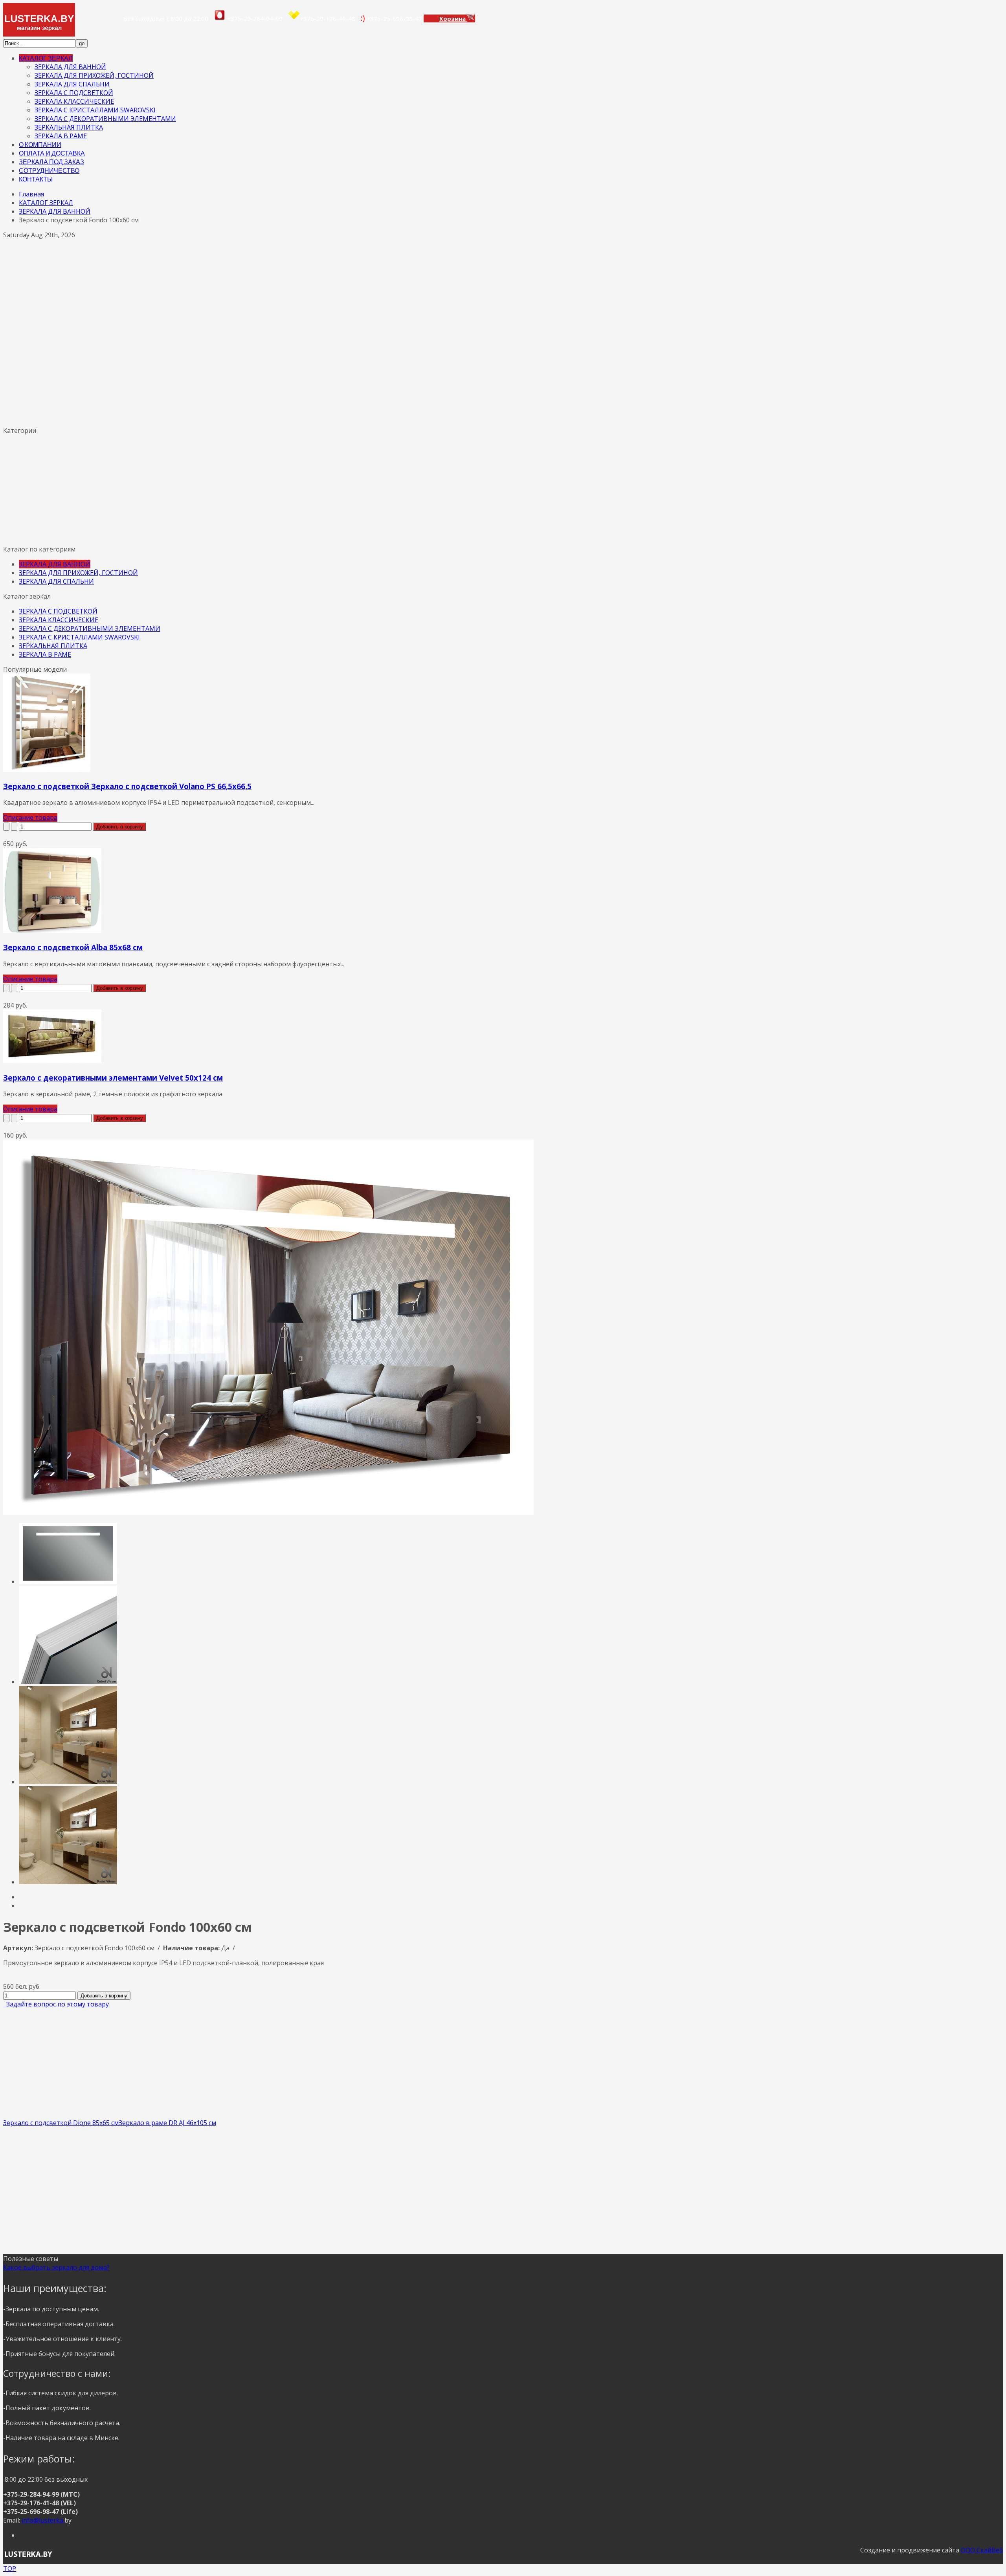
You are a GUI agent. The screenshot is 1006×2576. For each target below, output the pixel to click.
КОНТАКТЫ (36, 179)
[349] (68, 1782)
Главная (31, 194)
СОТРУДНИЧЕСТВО (49, 170)
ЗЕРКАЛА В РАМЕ (61, 136)
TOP (10, 2569)
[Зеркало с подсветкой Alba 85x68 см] (52, 931)
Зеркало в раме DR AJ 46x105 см (167, 2123)
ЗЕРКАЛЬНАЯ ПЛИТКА (69, 127)
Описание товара (30, 817)
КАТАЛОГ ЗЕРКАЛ (46, 58)
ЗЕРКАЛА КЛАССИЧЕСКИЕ (74, 101)
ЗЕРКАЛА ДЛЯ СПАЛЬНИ (72, 84)
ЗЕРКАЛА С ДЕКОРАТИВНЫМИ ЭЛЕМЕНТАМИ (105, 119)
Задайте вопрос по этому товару (56, 2004)
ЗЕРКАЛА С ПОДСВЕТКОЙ (74, 93)
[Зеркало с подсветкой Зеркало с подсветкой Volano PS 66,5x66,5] (47, 770)
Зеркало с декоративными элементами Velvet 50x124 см (113, 1078)
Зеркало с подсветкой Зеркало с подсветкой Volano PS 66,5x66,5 (127, 786)
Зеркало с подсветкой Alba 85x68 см (73, 947)
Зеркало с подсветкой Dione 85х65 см (61, 2123)
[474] (68, 1882)
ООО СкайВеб (982, 2550)
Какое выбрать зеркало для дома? (56, 2267)
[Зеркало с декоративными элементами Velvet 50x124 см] (52, 1061)
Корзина (453, 18)
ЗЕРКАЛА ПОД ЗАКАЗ (51, 162)
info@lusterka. (43, 2520)
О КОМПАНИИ (40, 144)
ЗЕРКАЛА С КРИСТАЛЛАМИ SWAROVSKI (95, 110)
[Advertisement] (239, 363)
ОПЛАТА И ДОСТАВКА (52, 153)
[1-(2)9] (68, 1682)
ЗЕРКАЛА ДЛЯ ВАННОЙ (70, 67)
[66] (68, 1581)
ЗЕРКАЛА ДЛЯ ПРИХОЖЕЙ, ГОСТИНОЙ (94, 75)
